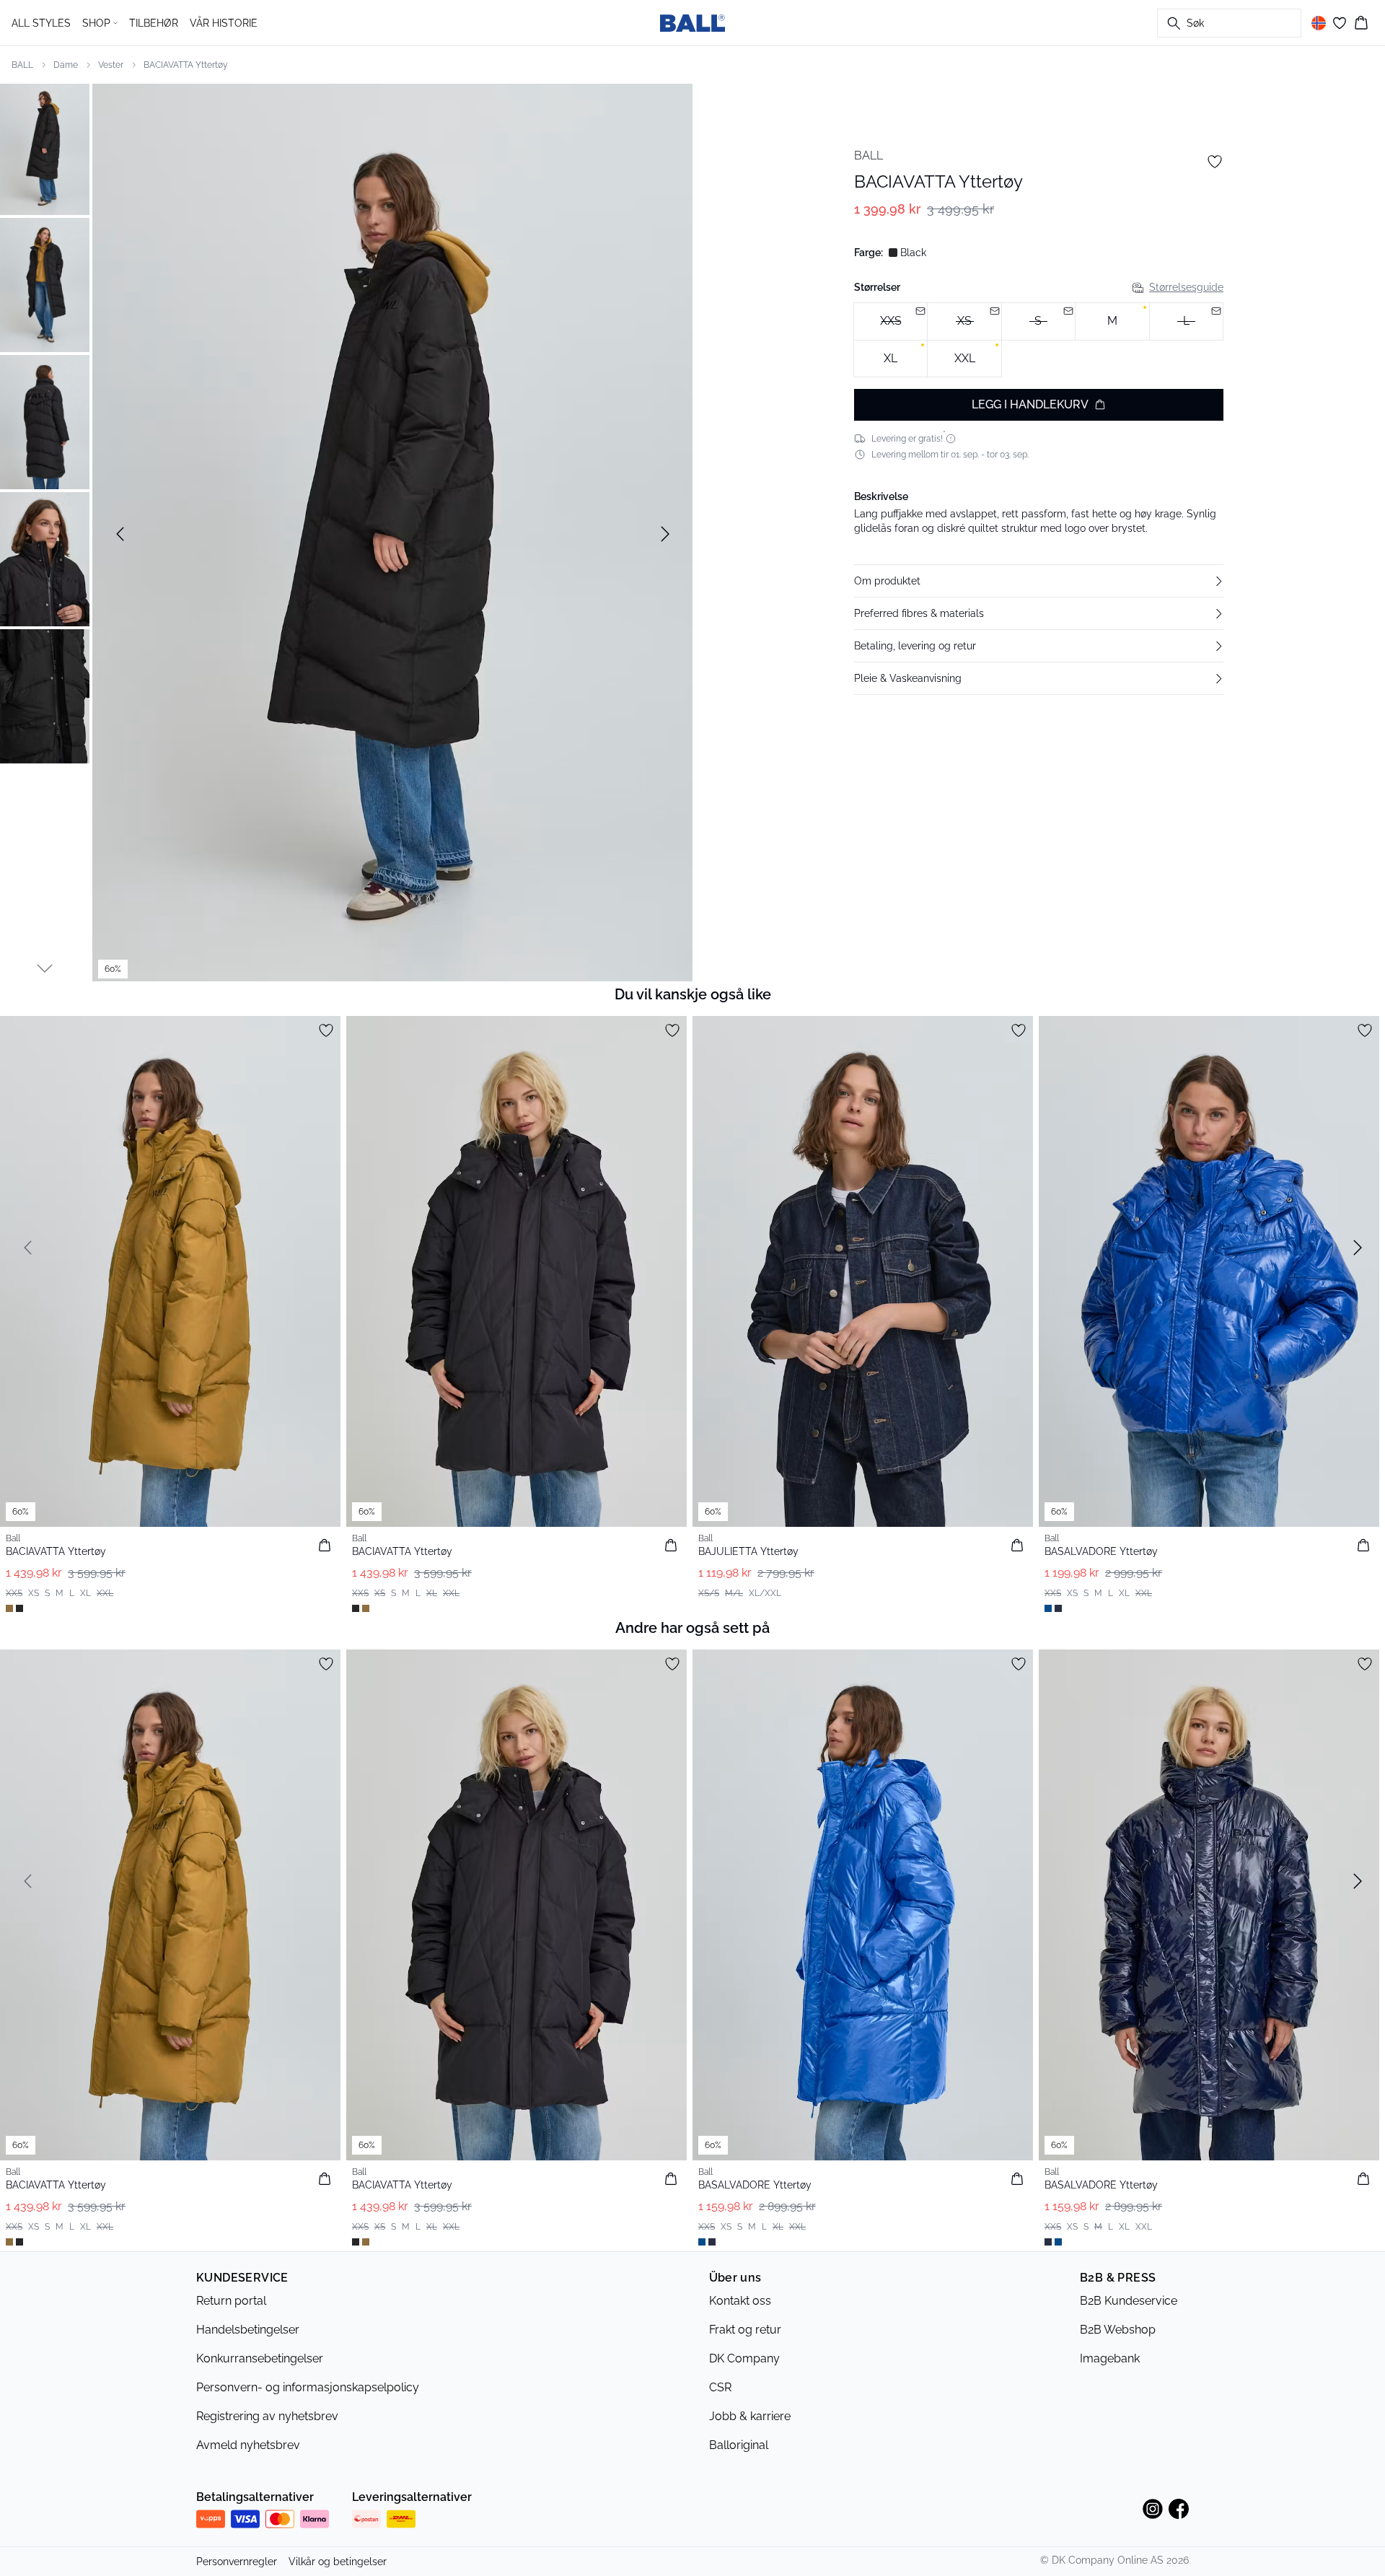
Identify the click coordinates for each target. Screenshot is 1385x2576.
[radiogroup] (1039, 340)
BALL (22, 65)
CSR (720, 2387)
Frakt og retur (745, 2330)
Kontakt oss (740, 2301)
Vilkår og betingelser (338, 2562)
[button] (1039, 581)
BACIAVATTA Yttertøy (186, 65)
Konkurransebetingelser (260, 2358)
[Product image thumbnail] (45, 148)
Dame (66, 65)
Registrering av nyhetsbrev (267, 2416)
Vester (111, 65)
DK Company (744, 2358)
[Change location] (1319, 23)
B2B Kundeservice (1129, 2301)
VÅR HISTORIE (224, 23)
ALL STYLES (41, 23)
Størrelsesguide (1186, 287)
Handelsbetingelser (248, 2330)
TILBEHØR (154, 23)
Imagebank (1110, 2358)
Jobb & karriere (750, 2416)
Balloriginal (739, 2445)
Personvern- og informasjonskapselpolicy (308, 2387)
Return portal (231, 2301)
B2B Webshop (1118, 2330)
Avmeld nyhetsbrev (248, 2445)
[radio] (1112, 321)
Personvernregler (237, 2562)
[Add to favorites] (1215, 162)
